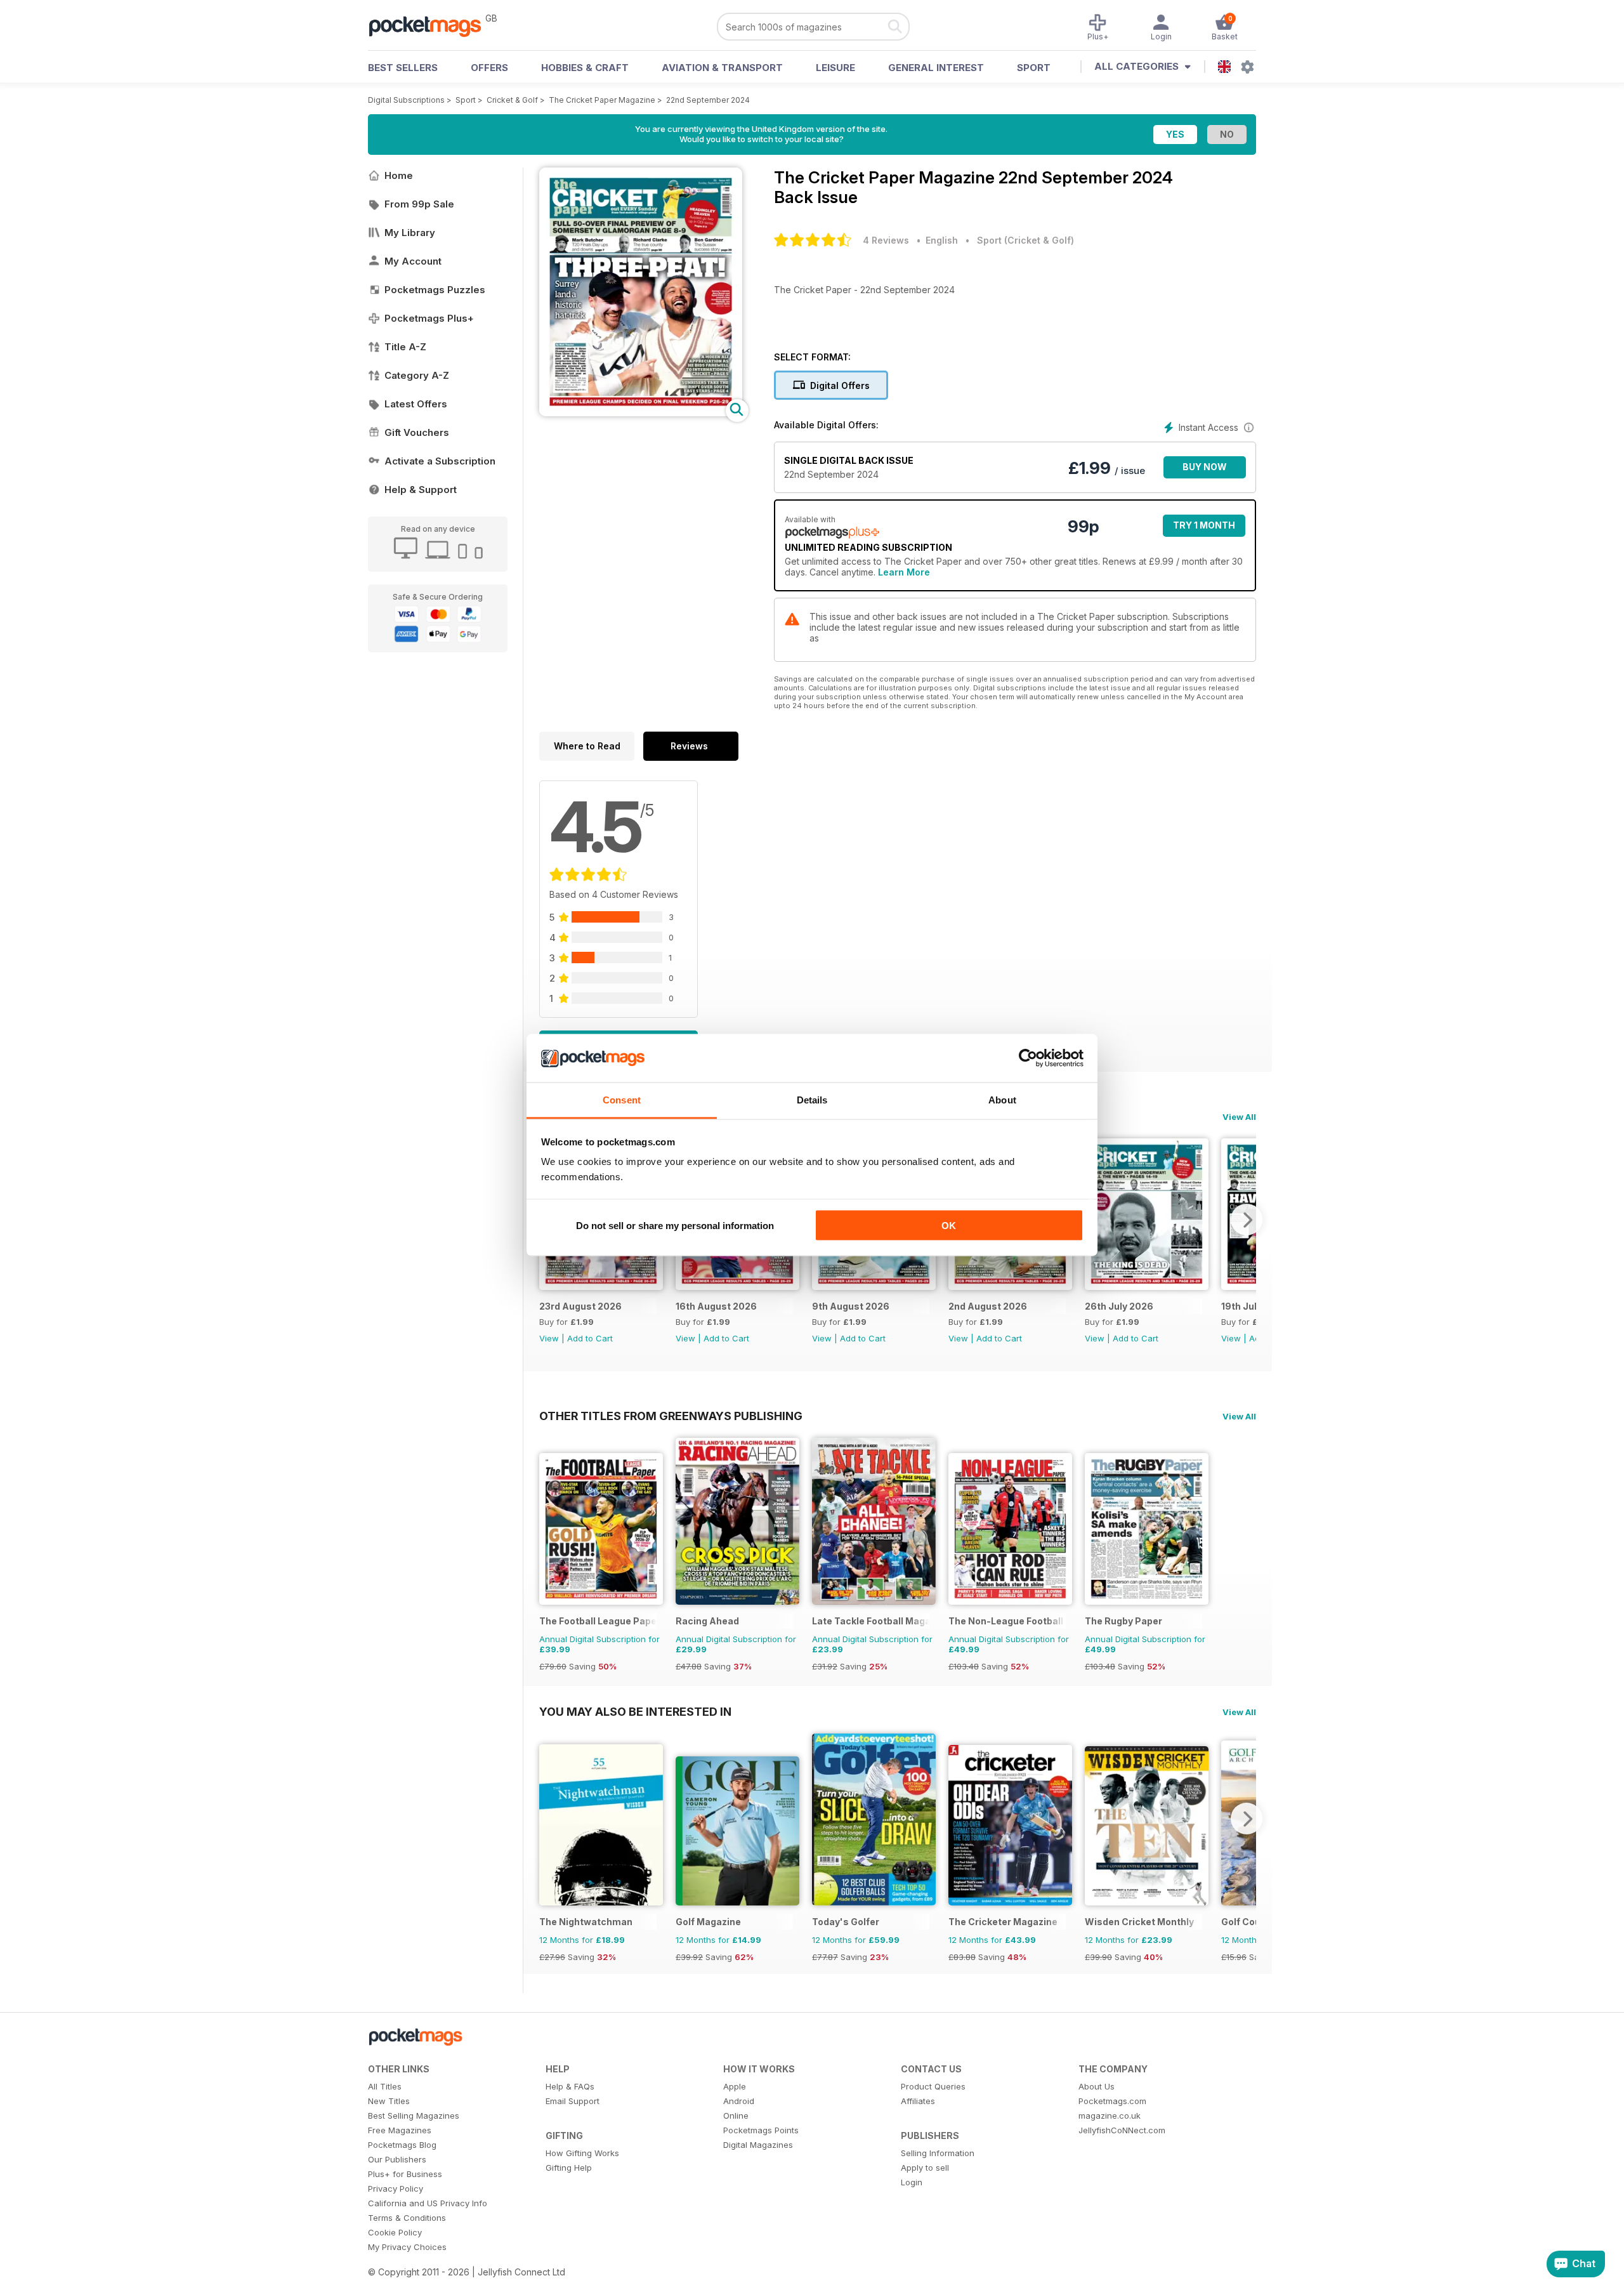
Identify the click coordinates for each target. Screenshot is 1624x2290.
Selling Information (938, 2153)
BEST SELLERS (403, 68)
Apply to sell (925, 2168)
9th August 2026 (851, 1306)
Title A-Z (405, 347)
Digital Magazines (758, 2145)
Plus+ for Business (405, 2174)
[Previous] (549, 1819)
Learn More (904, 572)
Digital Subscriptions (406, 100)
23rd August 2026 (580, 1306)
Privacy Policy (396, 2188)
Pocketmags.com (1112, 2101)
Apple (735, 2086)
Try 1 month (1204, 525)
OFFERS (489, 68)
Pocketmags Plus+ (429, 318)
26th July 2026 (1119, 1306)
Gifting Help (569, 2168)
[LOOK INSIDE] (641, 413)
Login (912, 2182)
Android (739, 2101)
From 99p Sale (419, 204)
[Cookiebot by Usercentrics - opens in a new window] (1028, 1058)
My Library (410, 233)
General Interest (936, 68)
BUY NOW (1205, 467)
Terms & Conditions (407, 2218)
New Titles (389, 2101)
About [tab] (1002, 1100)
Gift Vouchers (417, 432)
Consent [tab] (622, 1100)
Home (399, 175)
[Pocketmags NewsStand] (431, 25)
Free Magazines (400, 2130)
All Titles (385, 2086)
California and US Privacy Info (428, 2203)
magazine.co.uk (1110, 2116)
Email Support (573, 2101)
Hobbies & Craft (585, 68)
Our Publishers (397, 2159)
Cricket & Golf (512, 100)
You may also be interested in (635, 1711)
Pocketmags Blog (402, 2145)
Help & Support (421, 490)
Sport (1034, 68)
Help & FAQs (570, 2086)
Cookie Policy (395, 2232)
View (549, 1338)
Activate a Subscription (440, 461)
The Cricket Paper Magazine (602, 100)
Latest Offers (416, 404)
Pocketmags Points (761, 2130)
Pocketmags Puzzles (435, 290)
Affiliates (918, 2101)
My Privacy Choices (407, 2247)
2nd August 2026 (988, 1306)
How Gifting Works (582, 2153)
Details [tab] (812, 1100)
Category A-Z (417, 375)
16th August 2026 (716, 1306)
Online (736, 2116)
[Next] (1247, 1220)
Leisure (835, 68)
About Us (1097, 2086)
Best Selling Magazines (414, 2116)
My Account (413, 261)
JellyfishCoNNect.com (1122, 2130)
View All (1239, 1117)
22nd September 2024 (708, 100)
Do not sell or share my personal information (675, 1225)
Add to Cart (590, 1338)
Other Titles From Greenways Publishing (671, 1416)
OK (949, 1225)
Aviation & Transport (722, 68)
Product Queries (933, 2086)
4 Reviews (886, 240)
